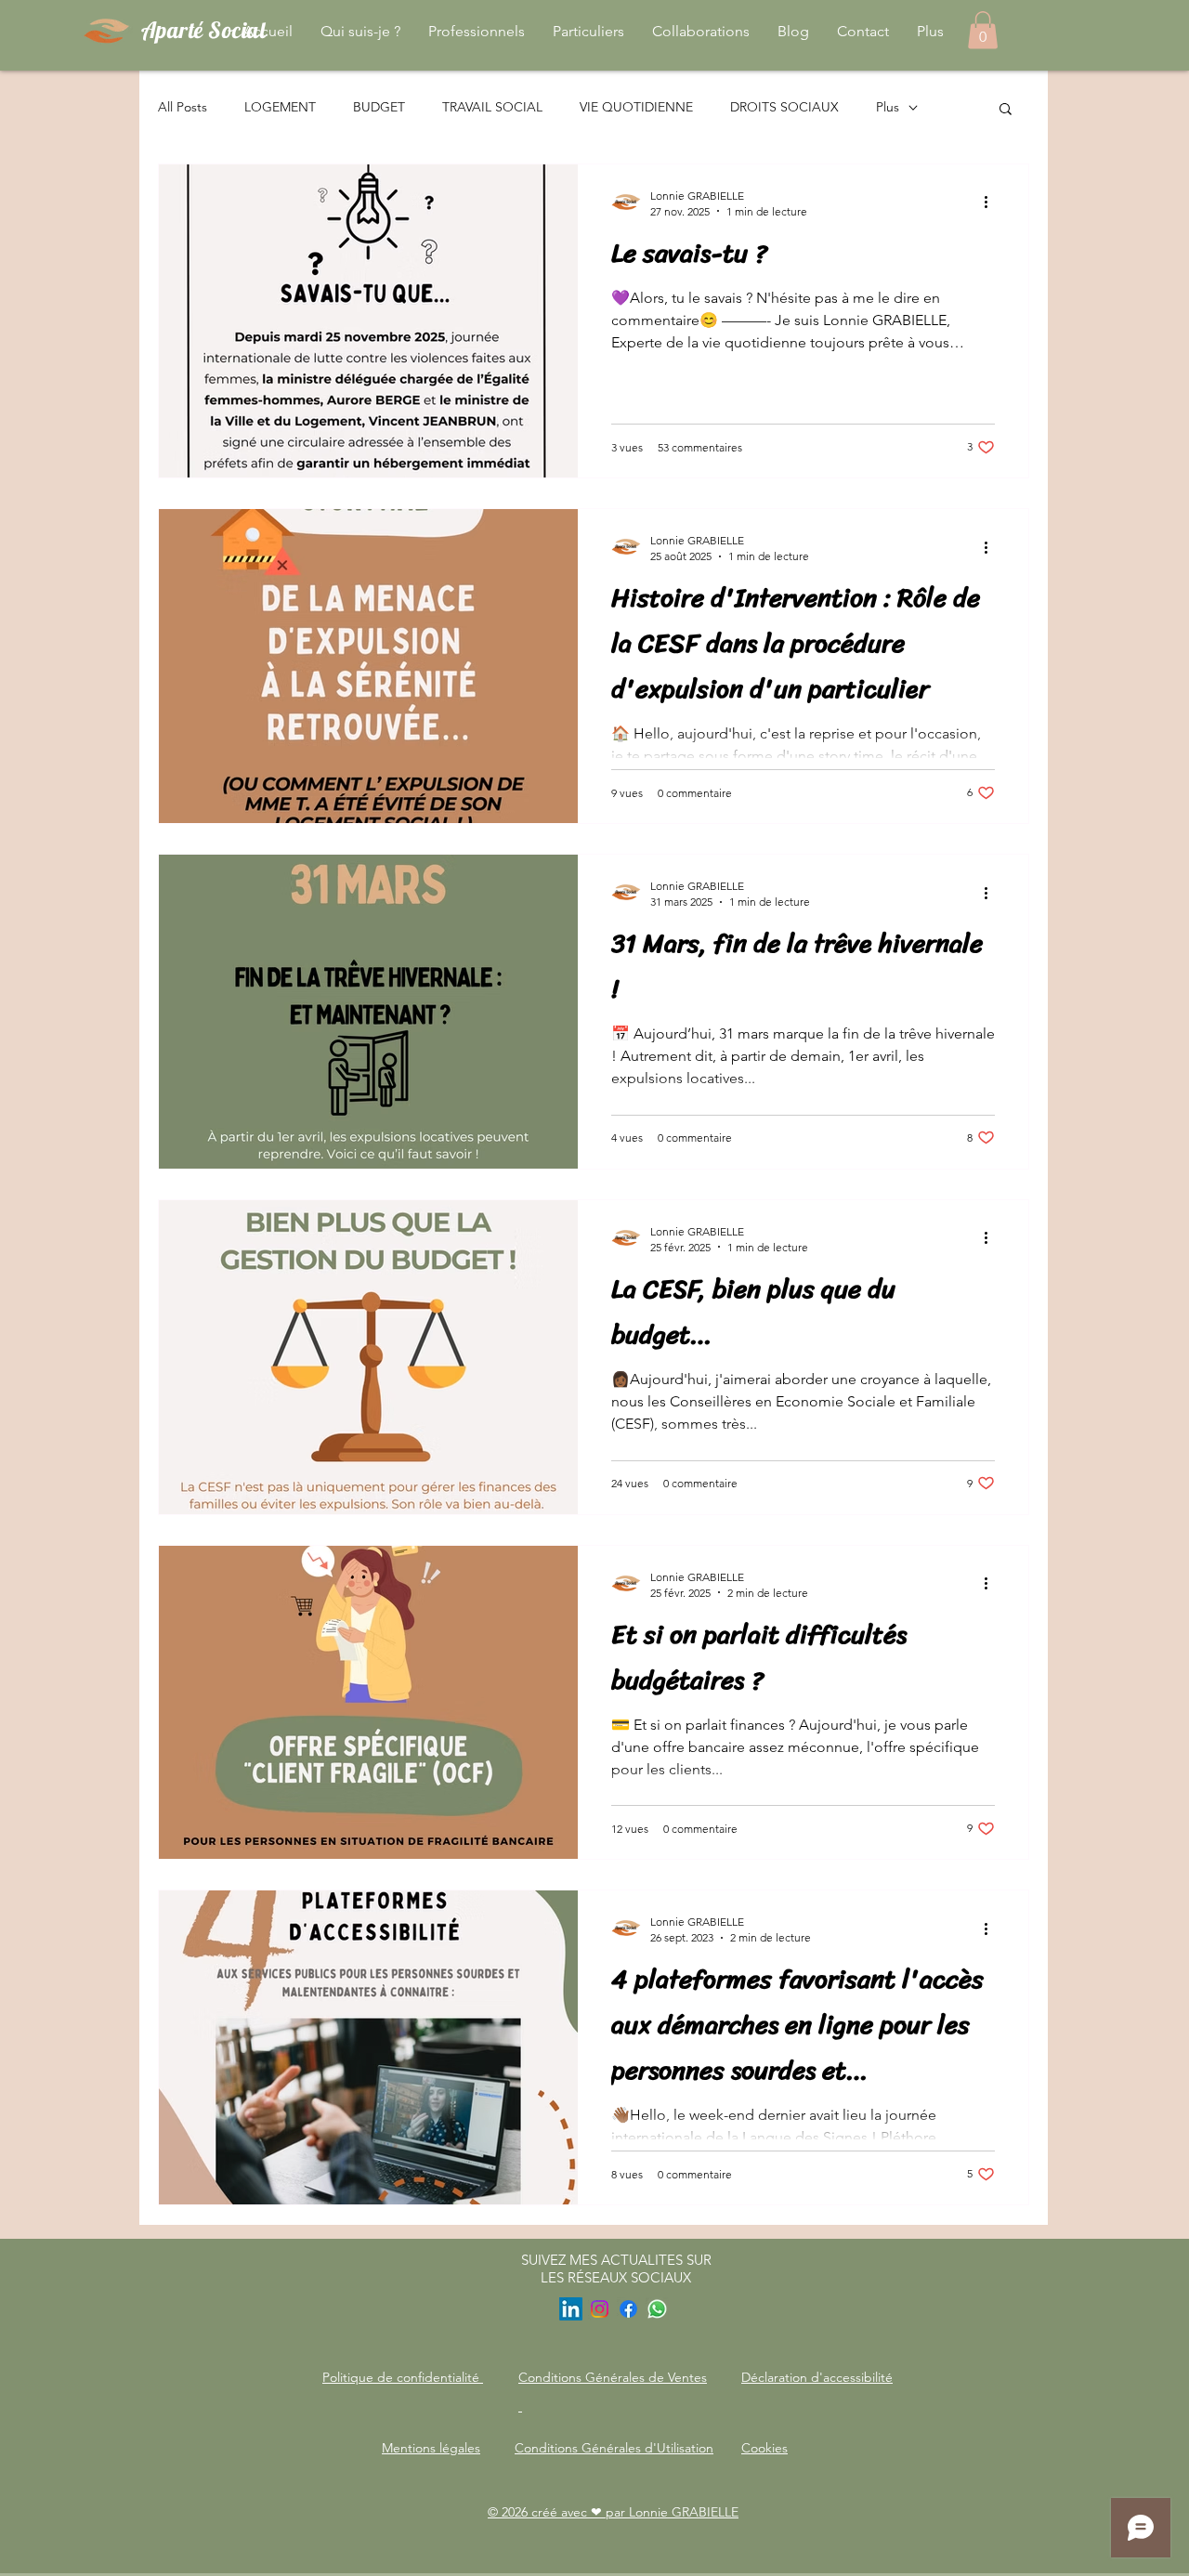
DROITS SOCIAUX (784, 107)
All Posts (183, 107)
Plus (888, 107)
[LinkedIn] (571, 2309)
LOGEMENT (280, 107)
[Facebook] (628, 2309)
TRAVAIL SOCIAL (492, 107)
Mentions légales (431, 2448)
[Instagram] (600, 2309)
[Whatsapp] (657, 2309)
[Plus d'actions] (992, 203)
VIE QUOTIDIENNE (636, 107)
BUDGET (379, 107)
